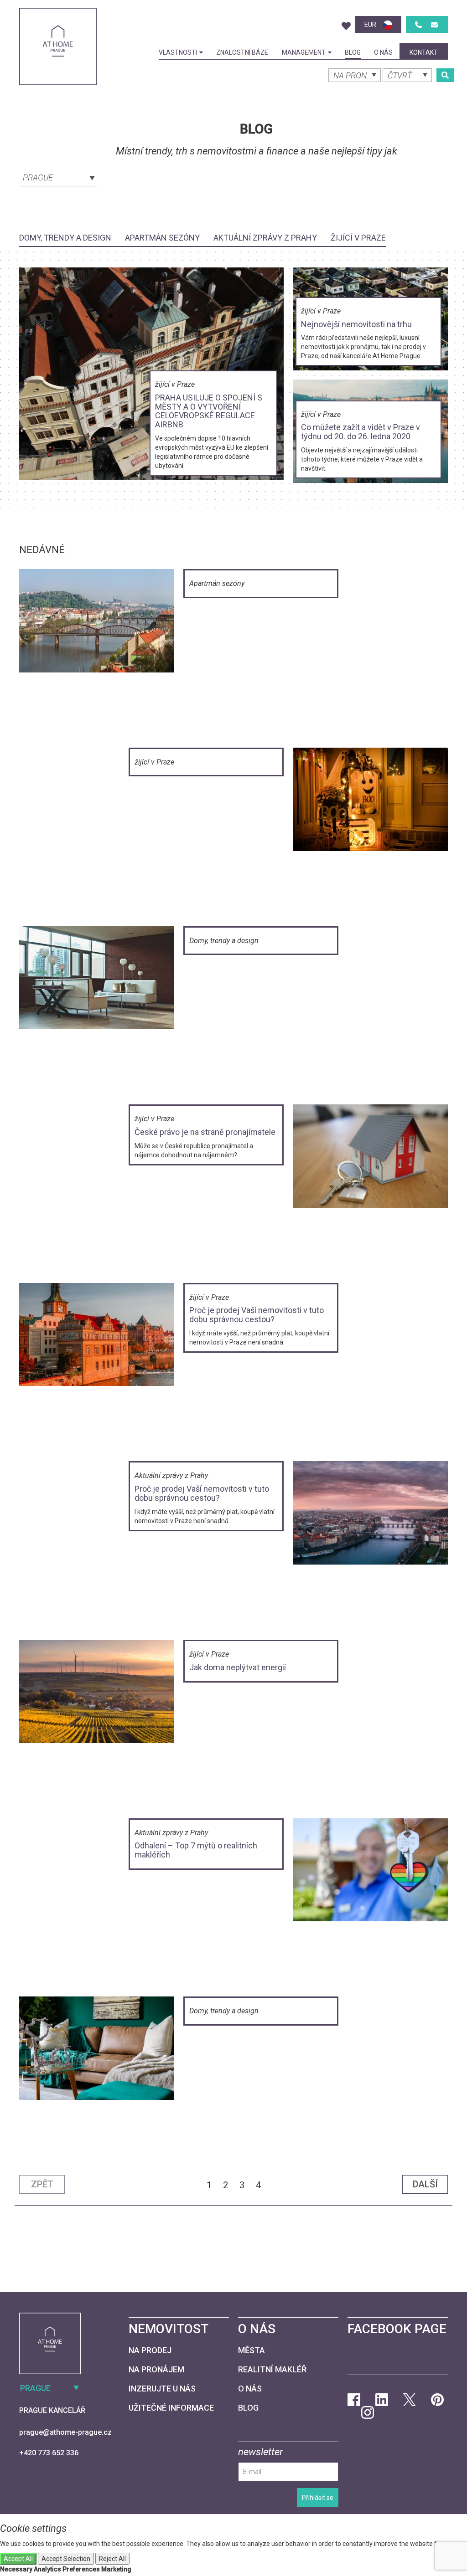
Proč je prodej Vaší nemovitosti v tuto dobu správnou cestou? (257, 1315)
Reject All (112, 2559)
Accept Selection (66, 2559)
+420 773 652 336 (49, 2453)
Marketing (116, 2569)
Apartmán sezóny (162, 238)
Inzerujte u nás (162, 2389)
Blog (353, 52)
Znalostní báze (242, 52)
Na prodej (150, 2350)
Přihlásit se (318, 2498)
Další (425, 2184)
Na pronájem (156, 2369)
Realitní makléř (272, 2369)
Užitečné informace (171, 2408)
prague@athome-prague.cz (65, 2432)
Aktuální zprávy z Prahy (265, 238)
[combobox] (58, 177)
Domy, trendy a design (65, 238)
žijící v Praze (358, 238)
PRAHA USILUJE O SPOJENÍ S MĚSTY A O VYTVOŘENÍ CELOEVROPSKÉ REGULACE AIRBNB (209, 411)
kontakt (424, 52)
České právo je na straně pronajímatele (205, 1132)
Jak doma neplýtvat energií (238, 1667)
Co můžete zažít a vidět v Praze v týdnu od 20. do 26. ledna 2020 (361, 432)
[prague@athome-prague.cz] (434, 25)
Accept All (18, 2559)
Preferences (81, 2569)
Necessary (16, 2569)
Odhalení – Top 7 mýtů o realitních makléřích (196, 1850)
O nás (383, 52)
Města (252, 2350)
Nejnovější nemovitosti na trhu (356, 324)
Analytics (47, 2569)
